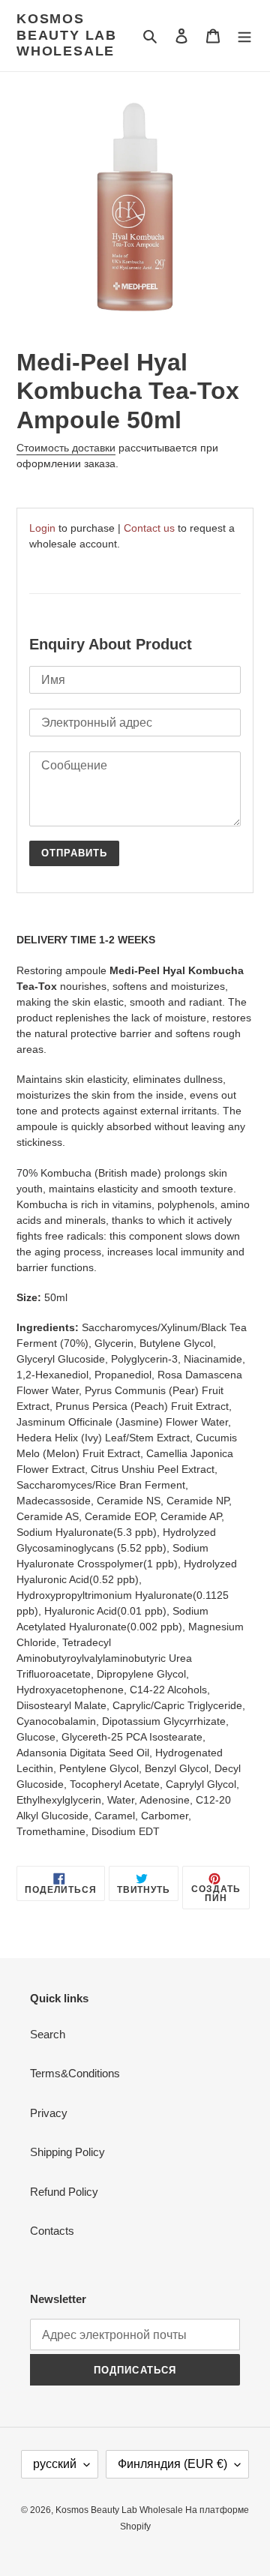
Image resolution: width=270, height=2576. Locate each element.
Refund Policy (64, 2192)
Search (48, 2034)
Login (42, 528)
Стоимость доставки (66, 448)
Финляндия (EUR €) (172, 2464)
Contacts (52, 2231)
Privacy (49, 2113)
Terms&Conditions (75, 2073)
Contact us (149, 528)
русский (55, 2464)
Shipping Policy (67, 2152)
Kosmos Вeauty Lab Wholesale (67, 35)
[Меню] (244, 36)
